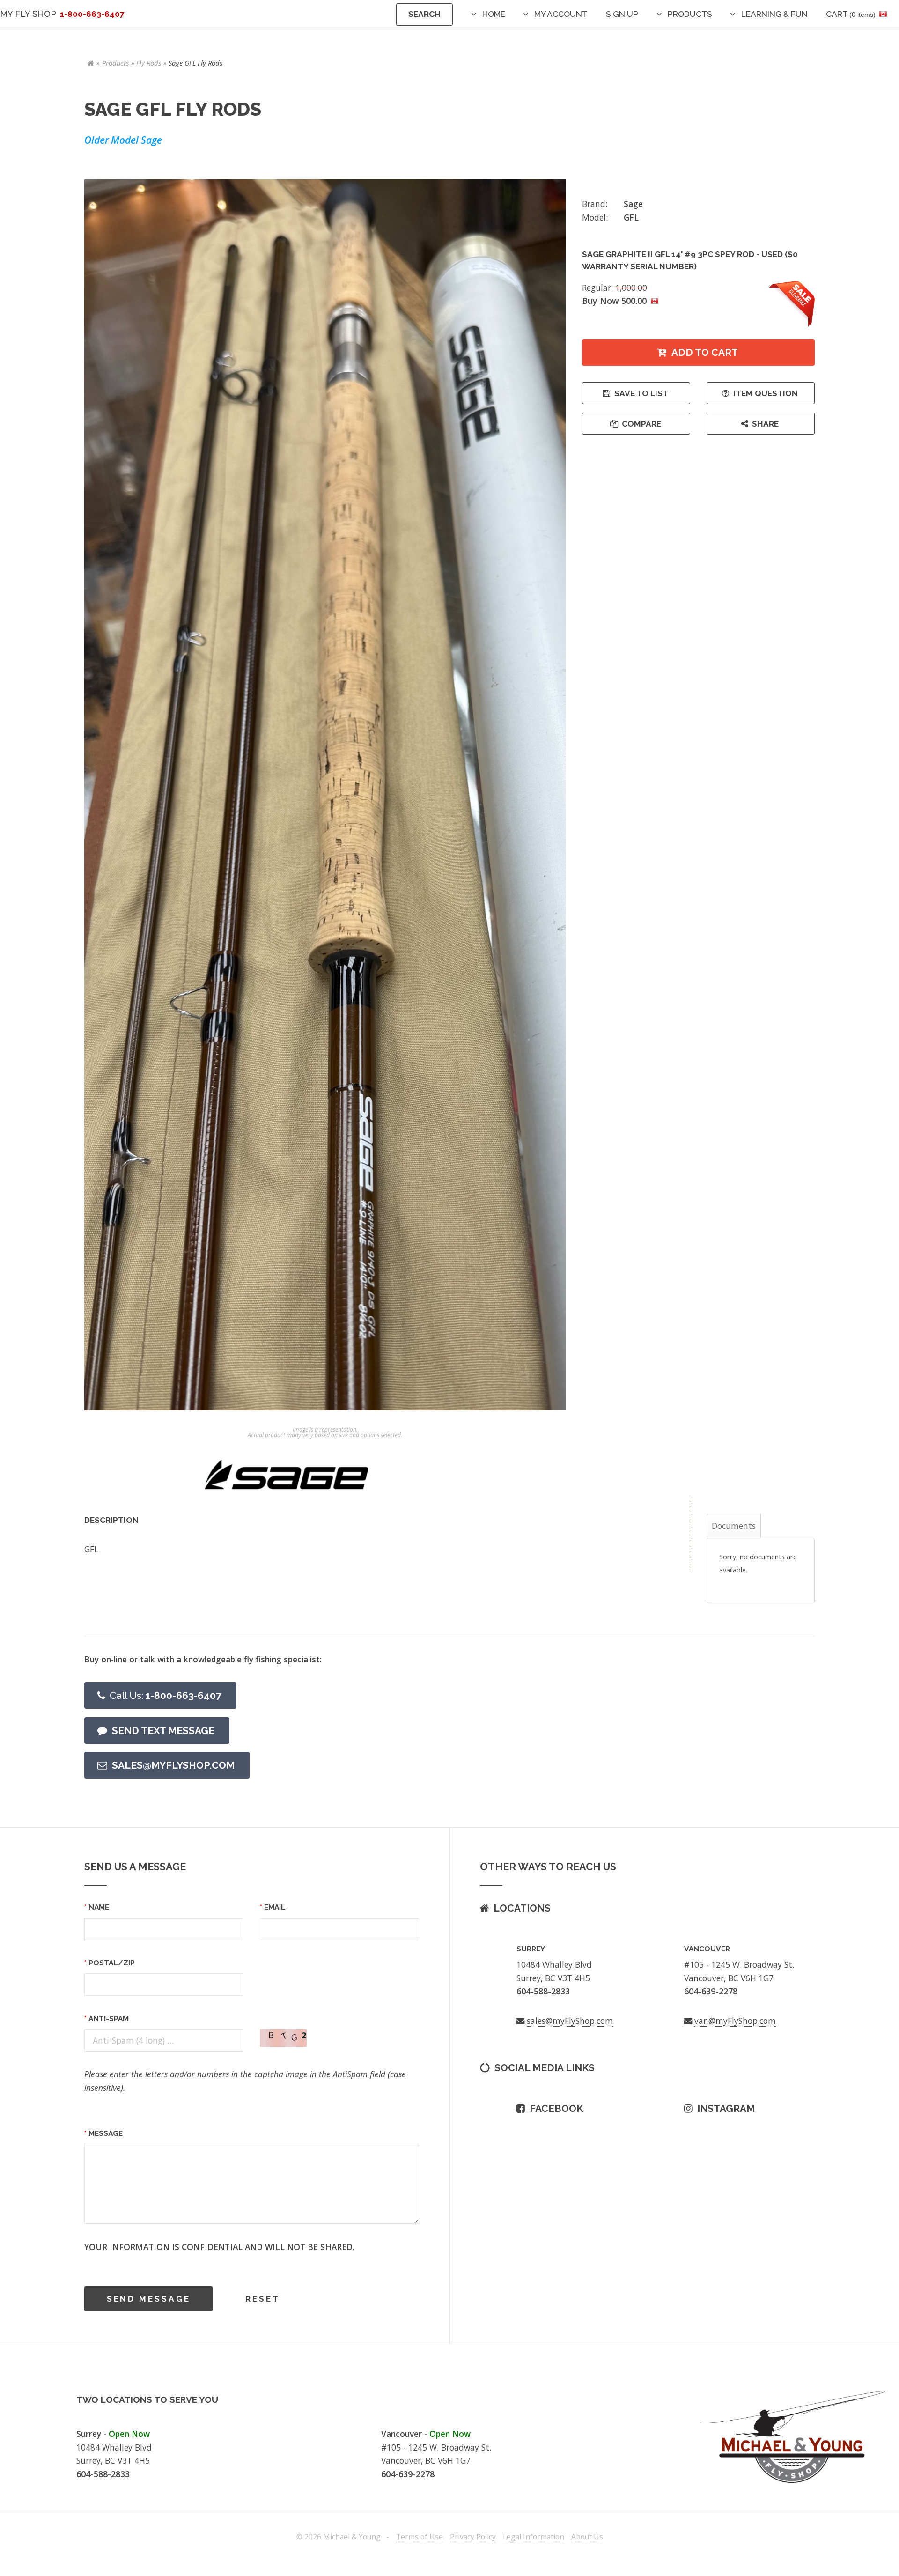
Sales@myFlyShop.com (173, 1765)
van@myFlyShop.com (735, 2021)
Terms (420, 2537)
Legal (534, 2537)
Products (690, 14)
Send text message (163, 1731)
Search (424, 14)
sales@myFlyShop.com (570, 2021)
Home (494, 14)
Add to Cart (705, 352)
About (587, 2537)
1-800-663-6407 (166, 1695)
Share (765, 424)
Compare (641, 424)
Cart (851, 14)
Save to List (641, 393)
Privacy (473, 2537)
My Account (561, 14)
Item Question (766, 393)
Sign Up (622, 14)
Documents (734, 1526)
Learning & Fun (774, 14)
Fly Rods (149, 63)
